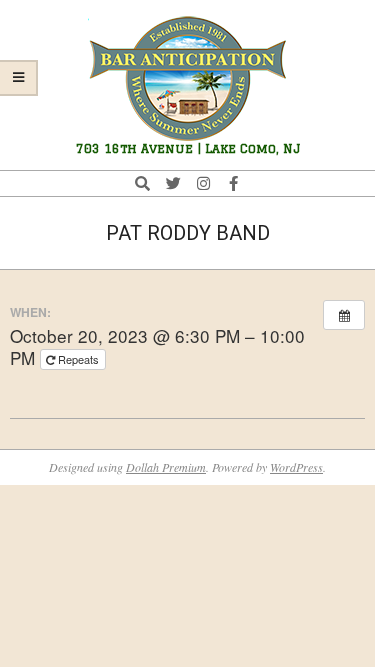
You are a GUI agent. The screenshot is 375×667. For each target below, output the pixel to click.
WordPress (296, 467)
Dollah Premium (166, 467)
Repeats (78, 359)
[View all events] (344, 315)
